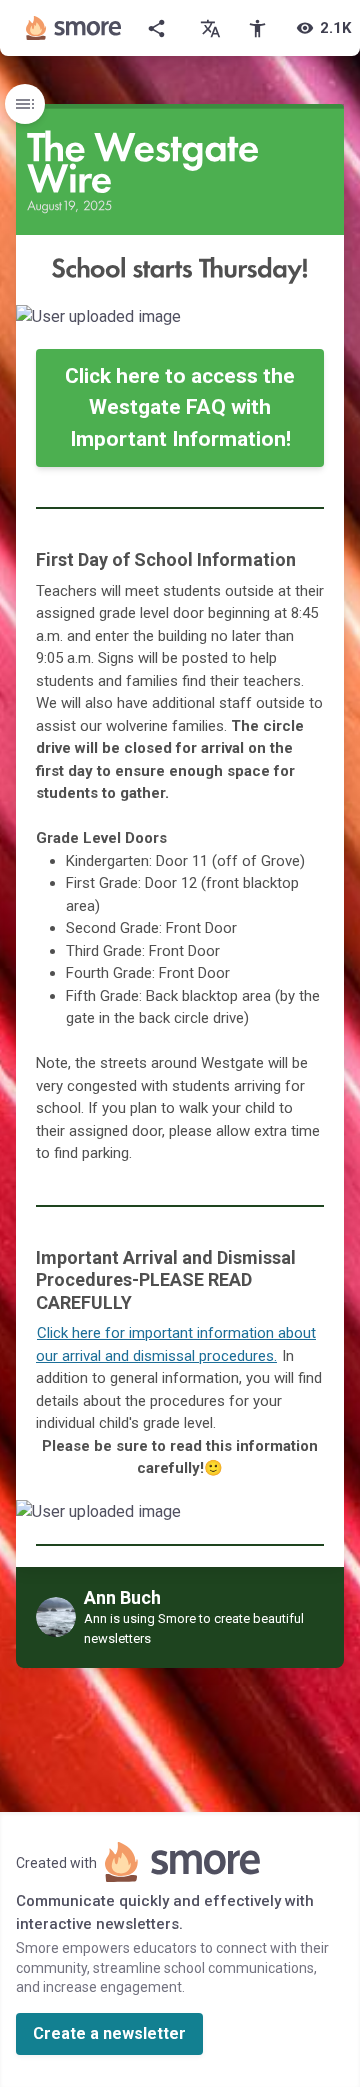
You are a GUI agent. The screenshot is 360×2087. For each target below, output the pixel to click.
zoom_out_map (326, 324)
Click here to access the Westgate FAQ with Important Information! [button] (180, 407)
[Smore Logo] (74, 28)
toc (25, 104)
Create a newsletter (109, 2033)
